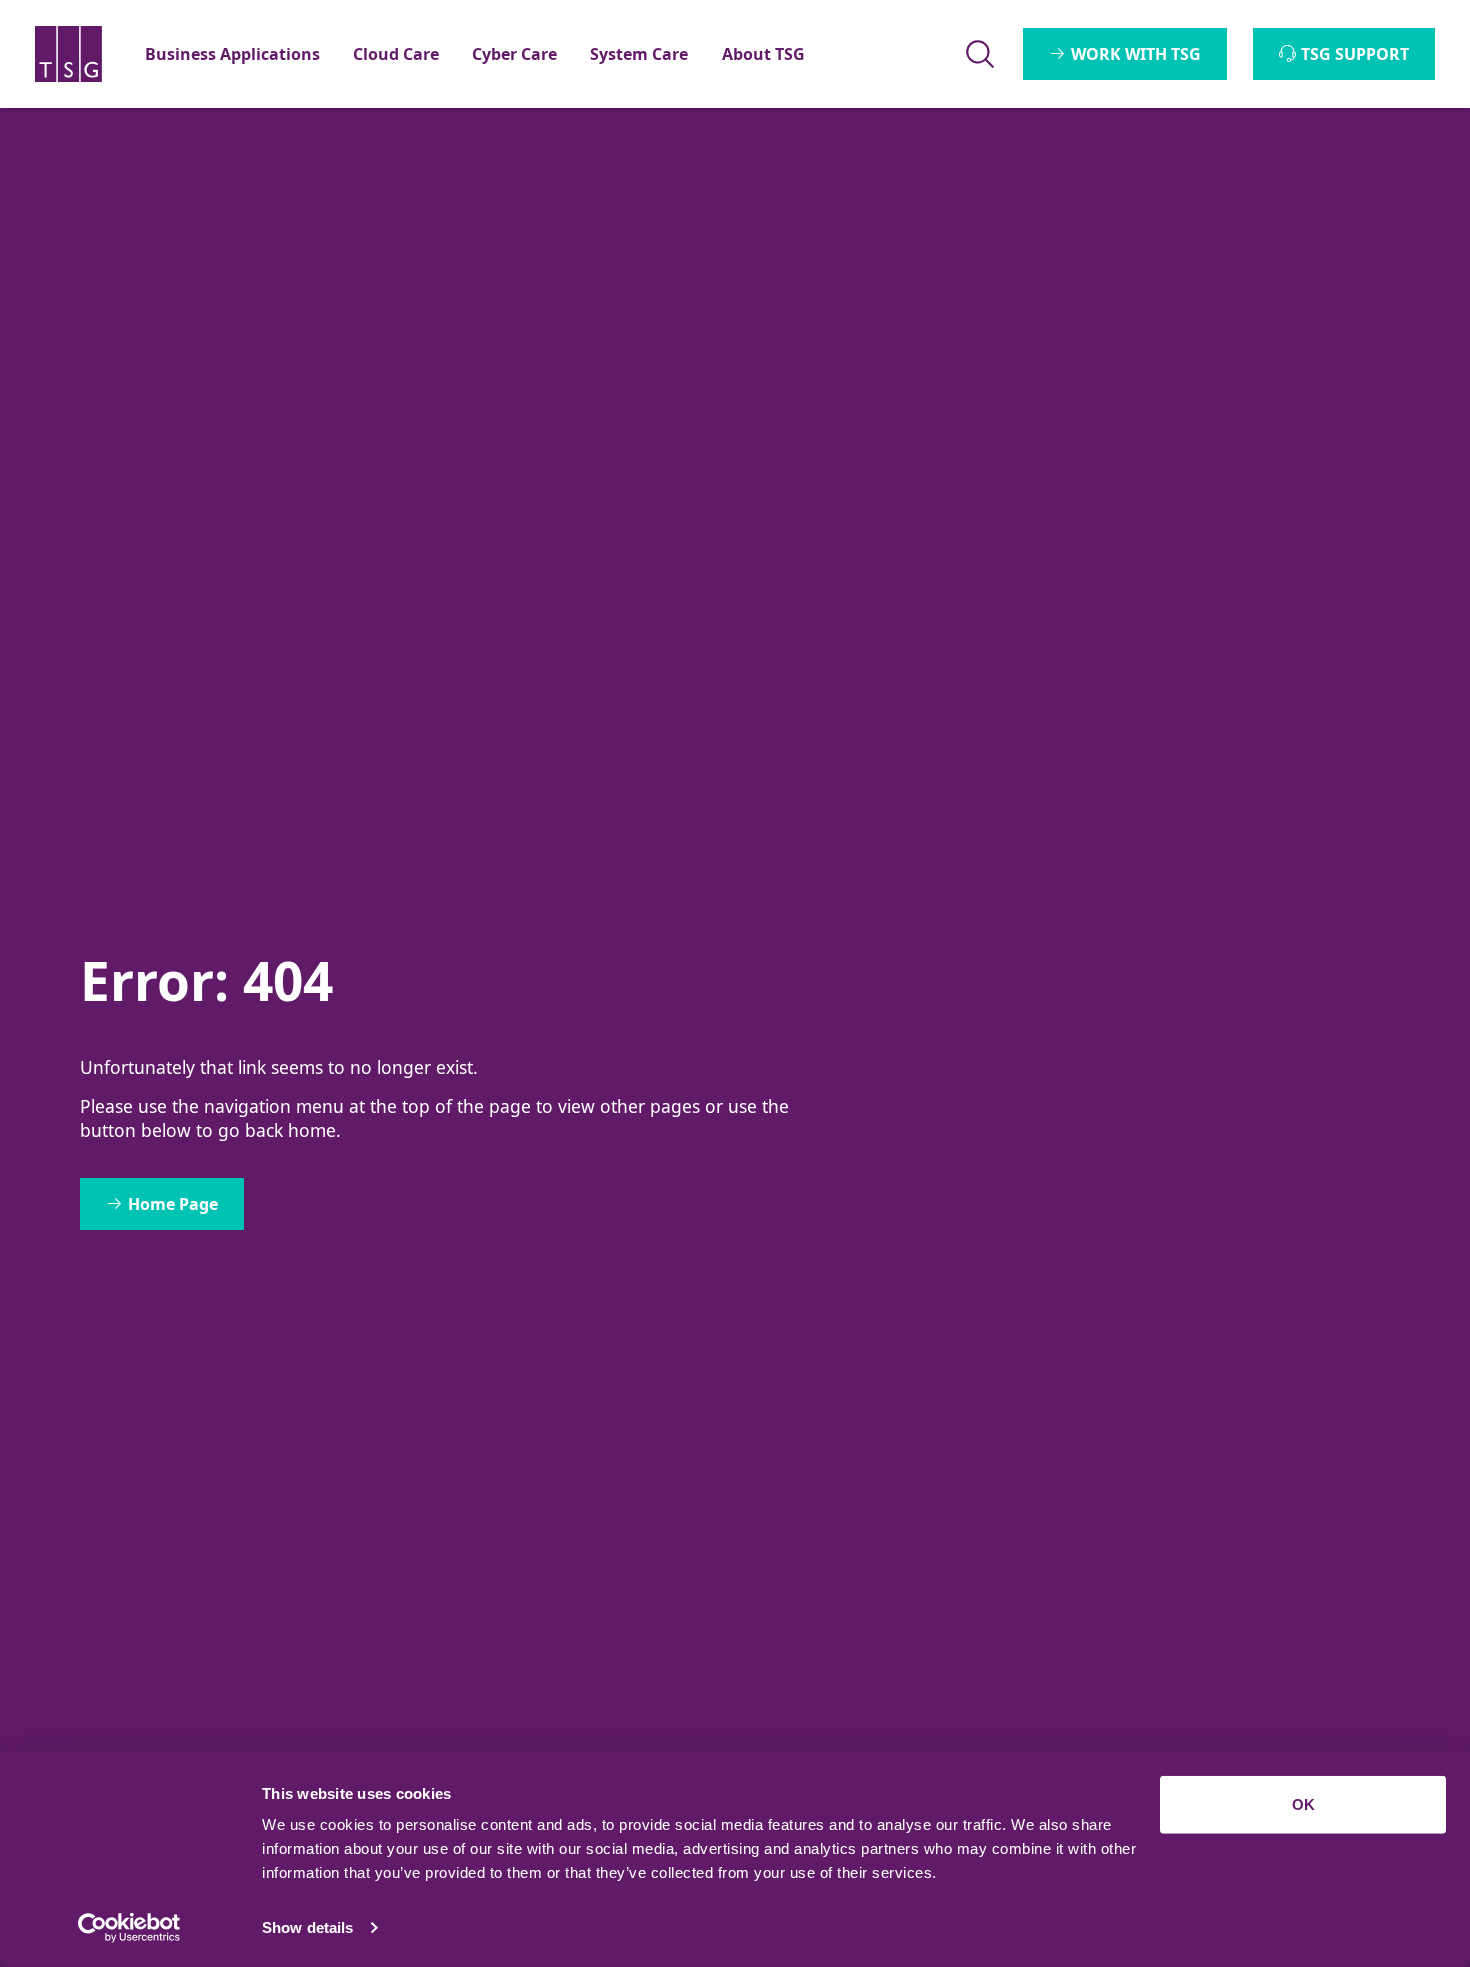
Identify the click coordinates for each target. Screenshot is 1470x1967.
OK (1303, 1804)
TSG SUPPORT (1355, 54)
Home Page (173, 1204)
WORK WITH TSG (1136, 54)
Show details (307, 1927)
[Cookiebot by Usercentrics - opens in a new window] (129, 1928)
